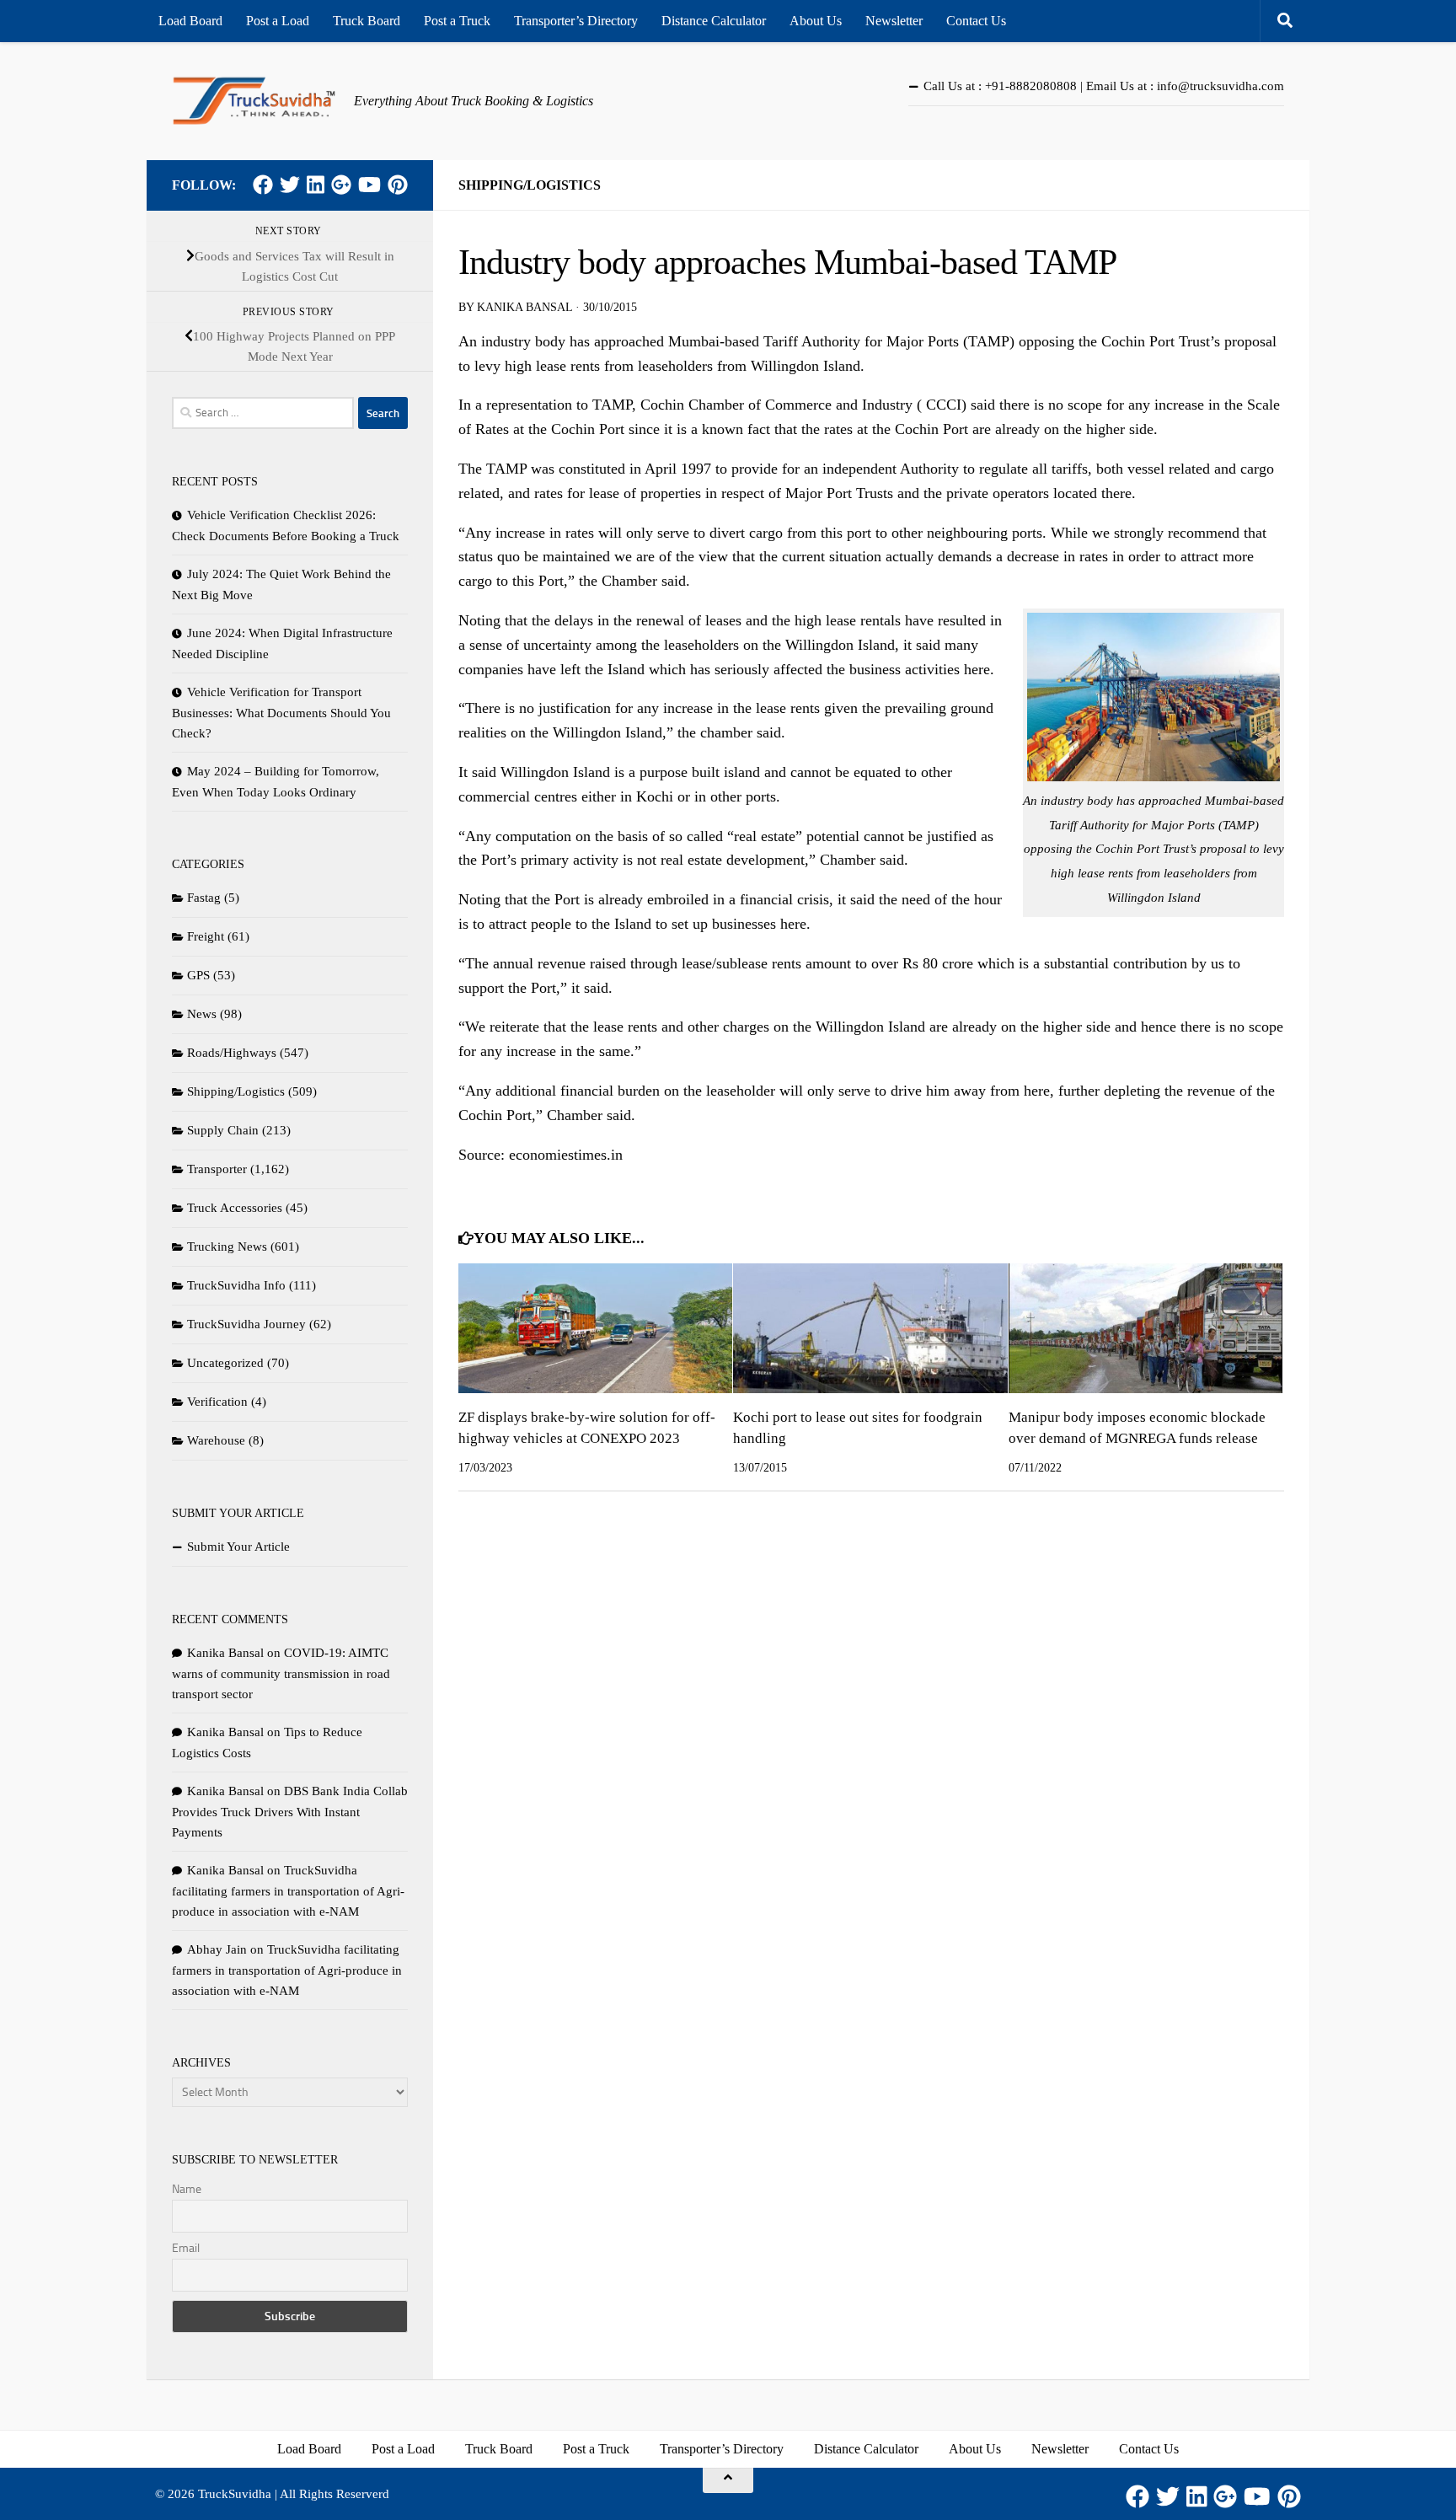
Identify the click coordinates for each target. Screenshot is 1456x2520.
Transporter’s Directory (576, 21)
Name (187, 2189)
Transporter (217, 1169)
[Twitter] (290, 185)
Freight (206, 936)
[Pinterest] (398, 185)
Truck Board (367, 21)
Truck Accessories (235, 1208)
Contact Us (976, 21)
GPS (198, 975)
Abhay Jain (217, 1949)
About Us (816, 21)
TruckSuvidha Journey (246, 1324)
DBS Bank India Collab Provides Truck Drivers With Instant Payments (290, 1812)
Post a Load (278, 21)
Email (186, 2248)
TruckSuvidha (235, 2494)
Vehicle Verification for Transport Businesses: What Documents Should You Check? (281, 713)
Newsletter (894, 21)
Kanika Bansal (525, 307)
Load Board (190, 21)
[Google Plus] (341, 185)
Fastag (204, 898)
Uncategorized (225, 1363)
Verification (217, 1402)
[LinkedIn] (316, 185)
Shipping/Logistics (530, 185)
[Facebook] (263, 185)
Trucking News (227, 1247)
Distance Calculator (714, 21)
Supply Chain (223, 1130)
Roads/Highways (232, 1053)
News (202, 1014)
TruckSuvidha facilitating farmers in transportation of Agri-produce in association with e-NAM (288, 1891)
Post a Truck (457, 21)
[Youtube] (369, 185)
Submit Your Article (238, 1547)
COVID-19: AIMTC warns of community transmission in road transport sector (281, 1673)
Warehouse (216, 1440)
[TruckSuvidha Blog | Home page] (254, 101)
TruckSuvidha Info (236, 1285)
